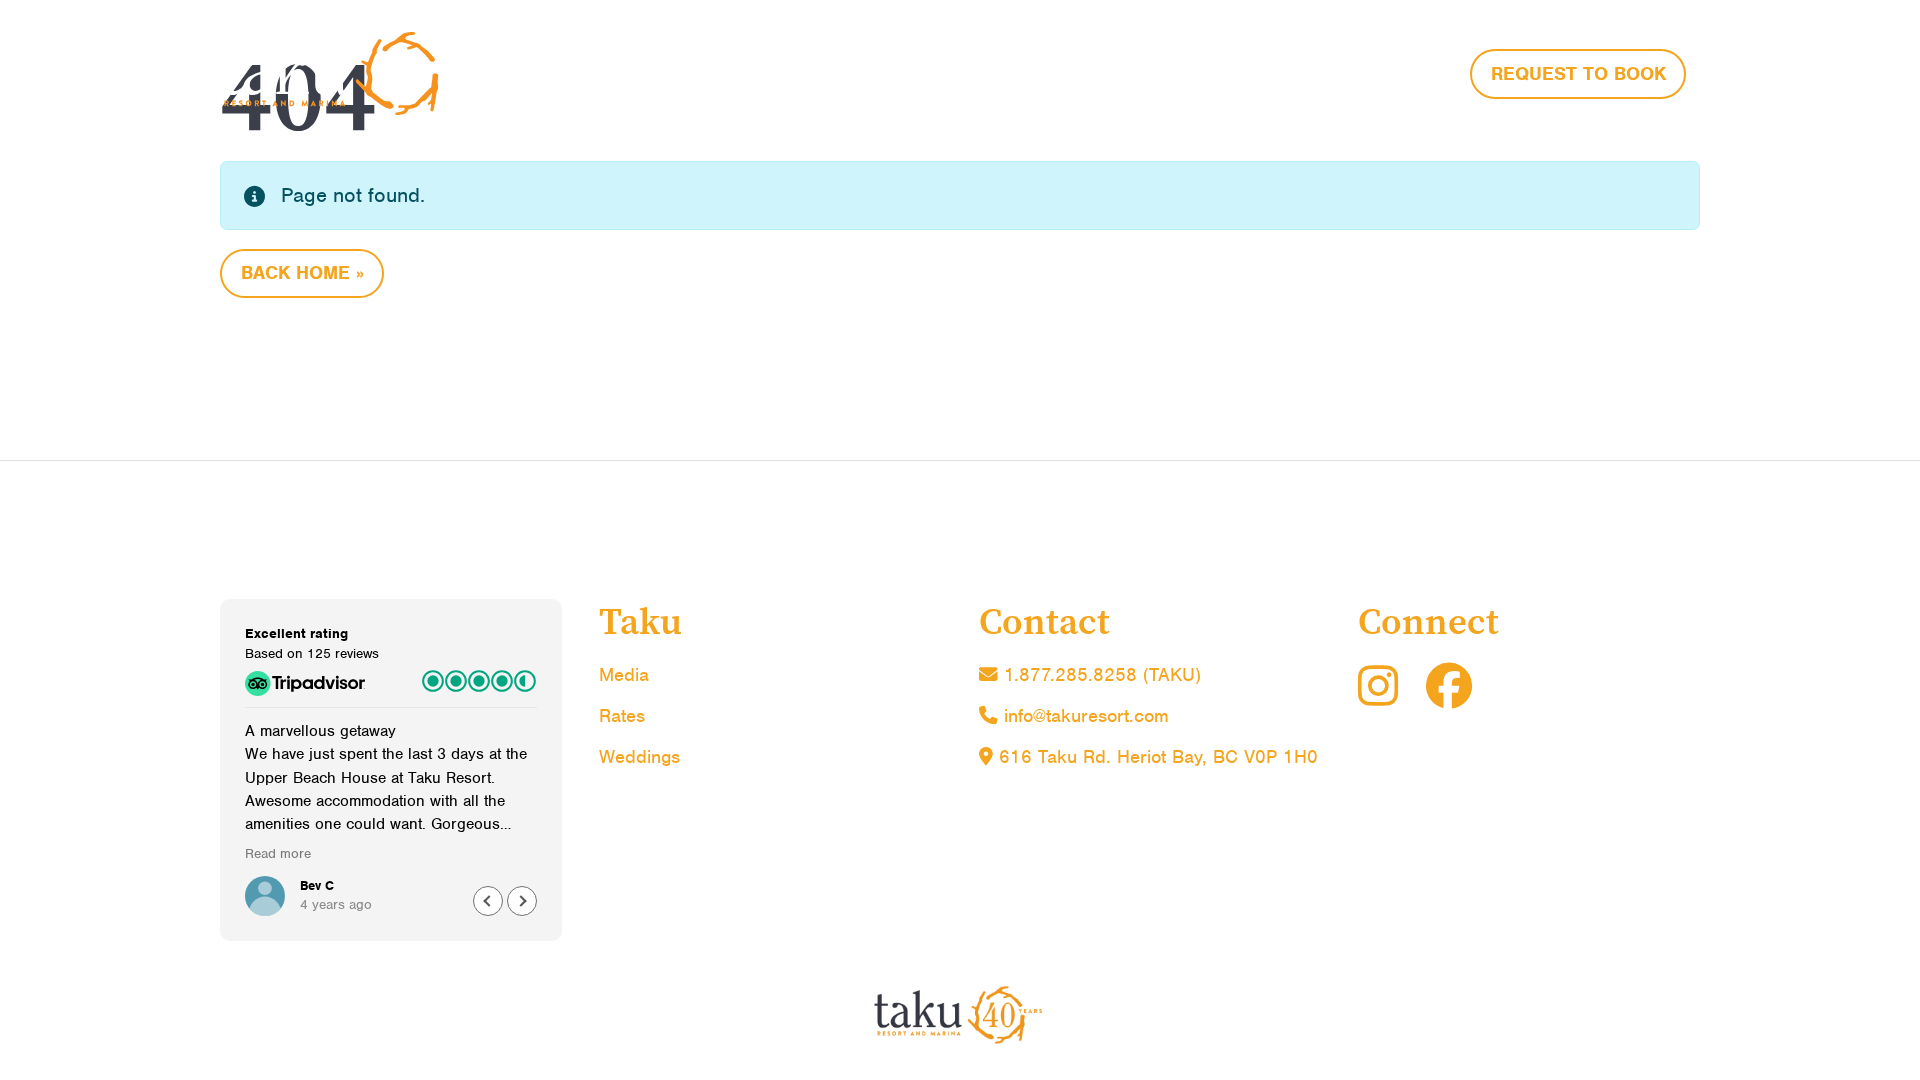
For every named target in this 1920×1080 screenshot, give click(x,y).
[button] (522, 901)
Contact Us (1384, 71)
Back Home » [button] (302, 272)
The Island (1228, 71)
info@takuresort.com (1086, 715)
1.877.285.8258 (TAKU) (1099, 674)
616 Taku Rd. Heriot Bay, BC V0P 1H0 (1155, 756)
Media (624, 674)
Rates (622, 715)
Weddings (639, 756)
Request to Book (1578, 73)
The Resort (1074, 71)
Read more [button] (278, 853)
